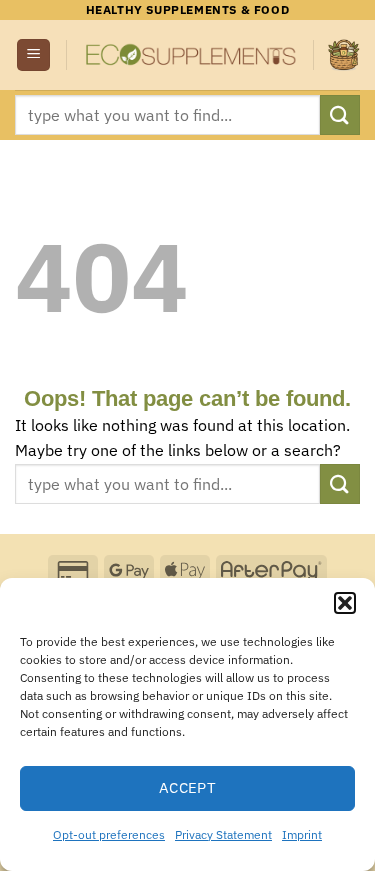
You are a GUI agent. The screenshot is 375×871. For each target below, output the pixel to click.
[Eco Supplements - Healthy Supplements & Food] (190, 55)
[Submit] (340, 114)
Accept (188, 787)
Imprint (302, 834)
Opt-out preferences (109, 834)
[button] (345, 603)
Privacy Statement (223, 834)
